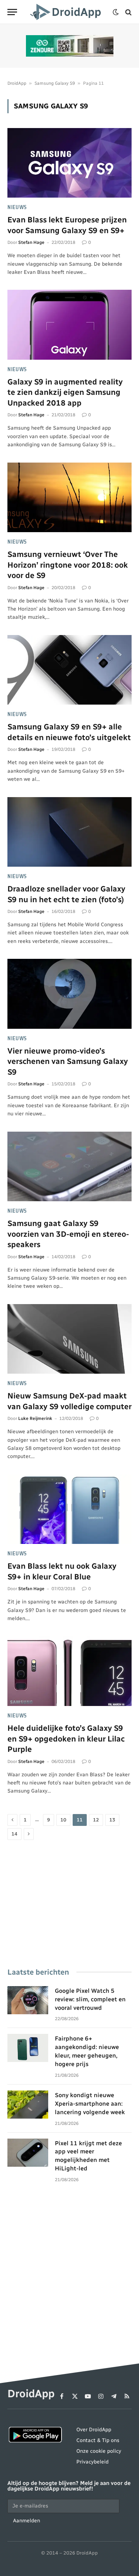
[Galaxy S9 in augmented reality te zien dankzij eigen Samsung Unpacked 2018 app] (69, 325)
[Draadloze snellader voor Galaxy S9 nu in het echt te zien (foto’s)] (69, 832)
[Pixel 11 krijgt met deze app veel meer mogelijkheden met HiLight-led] (28, 2153)
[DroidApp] (67, 12)
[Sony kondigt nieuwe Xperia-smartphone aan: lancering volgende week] (28, 2105)
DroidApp (17, 83)
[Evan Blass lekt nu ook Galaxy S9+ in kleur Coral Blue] (69, 1509)
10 (63, 1820)
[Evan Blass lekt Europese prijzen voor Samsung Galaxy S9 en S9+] (69, 163)
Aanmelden (27, 2521)
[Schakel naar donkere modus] (116, 12)
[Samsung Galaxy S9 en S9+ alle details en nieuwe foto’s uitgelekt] (69, 670)
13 (112, 1820)
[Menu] (12, 12)
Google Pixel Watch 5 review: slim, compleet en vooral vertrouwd (90, 1999)
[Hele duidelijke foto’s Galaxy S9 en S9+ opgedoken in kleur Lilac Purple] (69, 1671)
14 (14, 1834)
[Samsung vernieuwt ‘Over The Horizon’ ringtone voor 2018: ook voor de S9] (69, 497)
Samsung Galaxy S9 (55, 83)
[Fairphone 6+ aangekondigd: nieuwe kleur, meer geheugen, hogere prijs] (28, 2048)
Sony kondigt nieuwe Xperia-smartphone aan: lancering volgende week (90, 2104)
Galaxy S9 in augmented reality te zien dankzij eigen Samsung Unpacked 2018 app (65, 392)
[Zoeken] (128, 12)
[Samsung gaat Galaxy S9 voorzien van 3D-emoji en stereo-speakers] (69, 1166)
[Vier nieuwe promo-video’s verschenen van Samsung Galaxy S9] (69, 994)
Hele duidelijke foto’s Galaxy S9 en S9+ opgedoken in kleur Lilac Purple (66, 1739)
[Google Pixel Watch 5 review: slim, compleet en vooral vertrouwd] (28, 2000)
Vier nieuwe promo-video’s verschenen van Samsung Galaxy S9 (68, 1061)
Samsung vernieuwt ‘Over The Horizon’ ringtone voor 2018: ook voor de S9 (68, 565)
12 (96, 1820)
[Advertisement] (69, 1905)
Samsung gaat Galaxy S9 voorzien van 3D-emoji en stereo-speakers (68, 1234)
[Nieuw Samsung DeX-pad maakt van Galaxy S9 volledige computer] (69, 1339)
